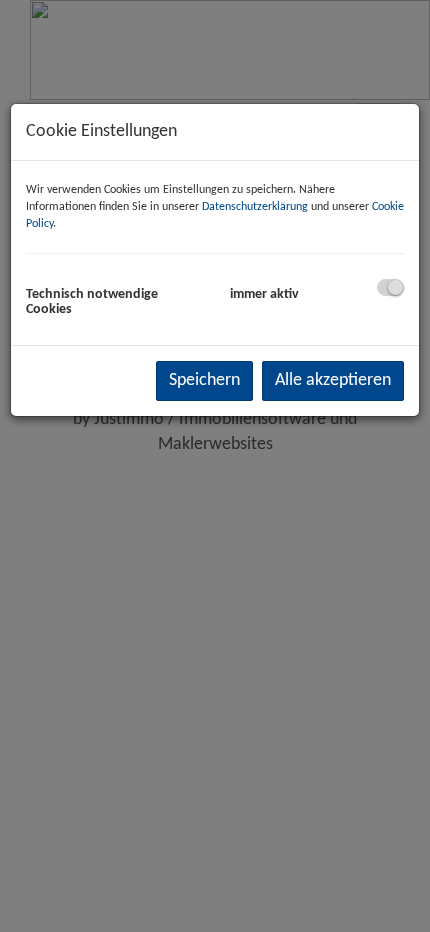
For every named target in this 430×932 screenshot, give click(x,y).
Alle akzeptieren (333, 380)
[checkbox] (390, 287)
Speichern (204, 380)
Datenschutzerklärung (255, 207)
